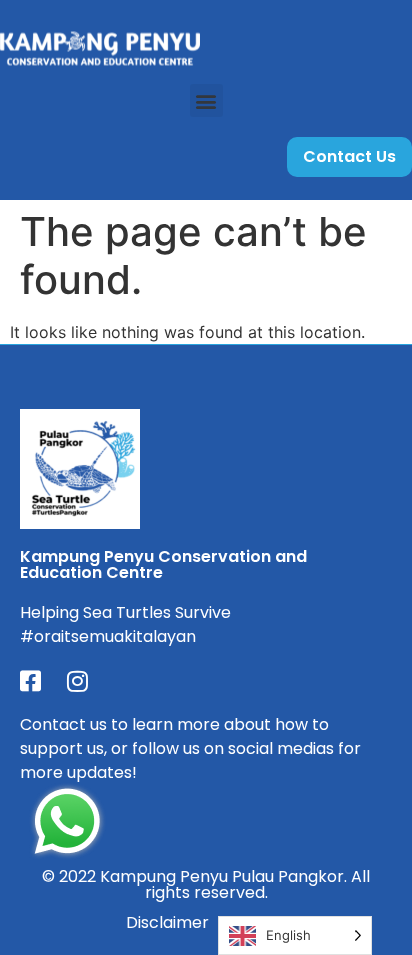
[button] (206, 100)
